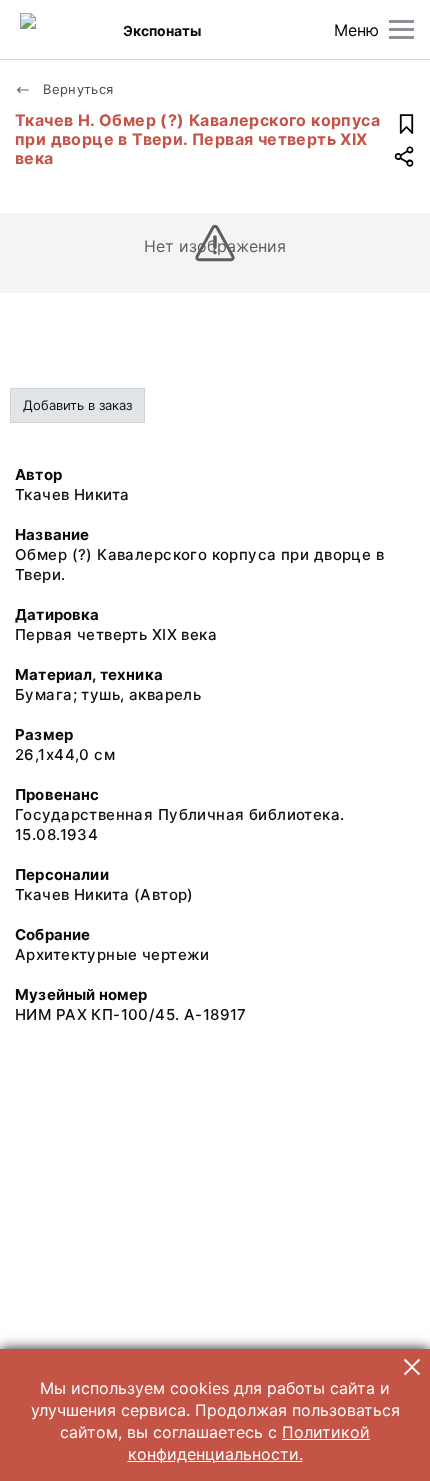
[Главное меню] (401, 29)
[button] (412, 1367)
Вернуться (76, 89)
